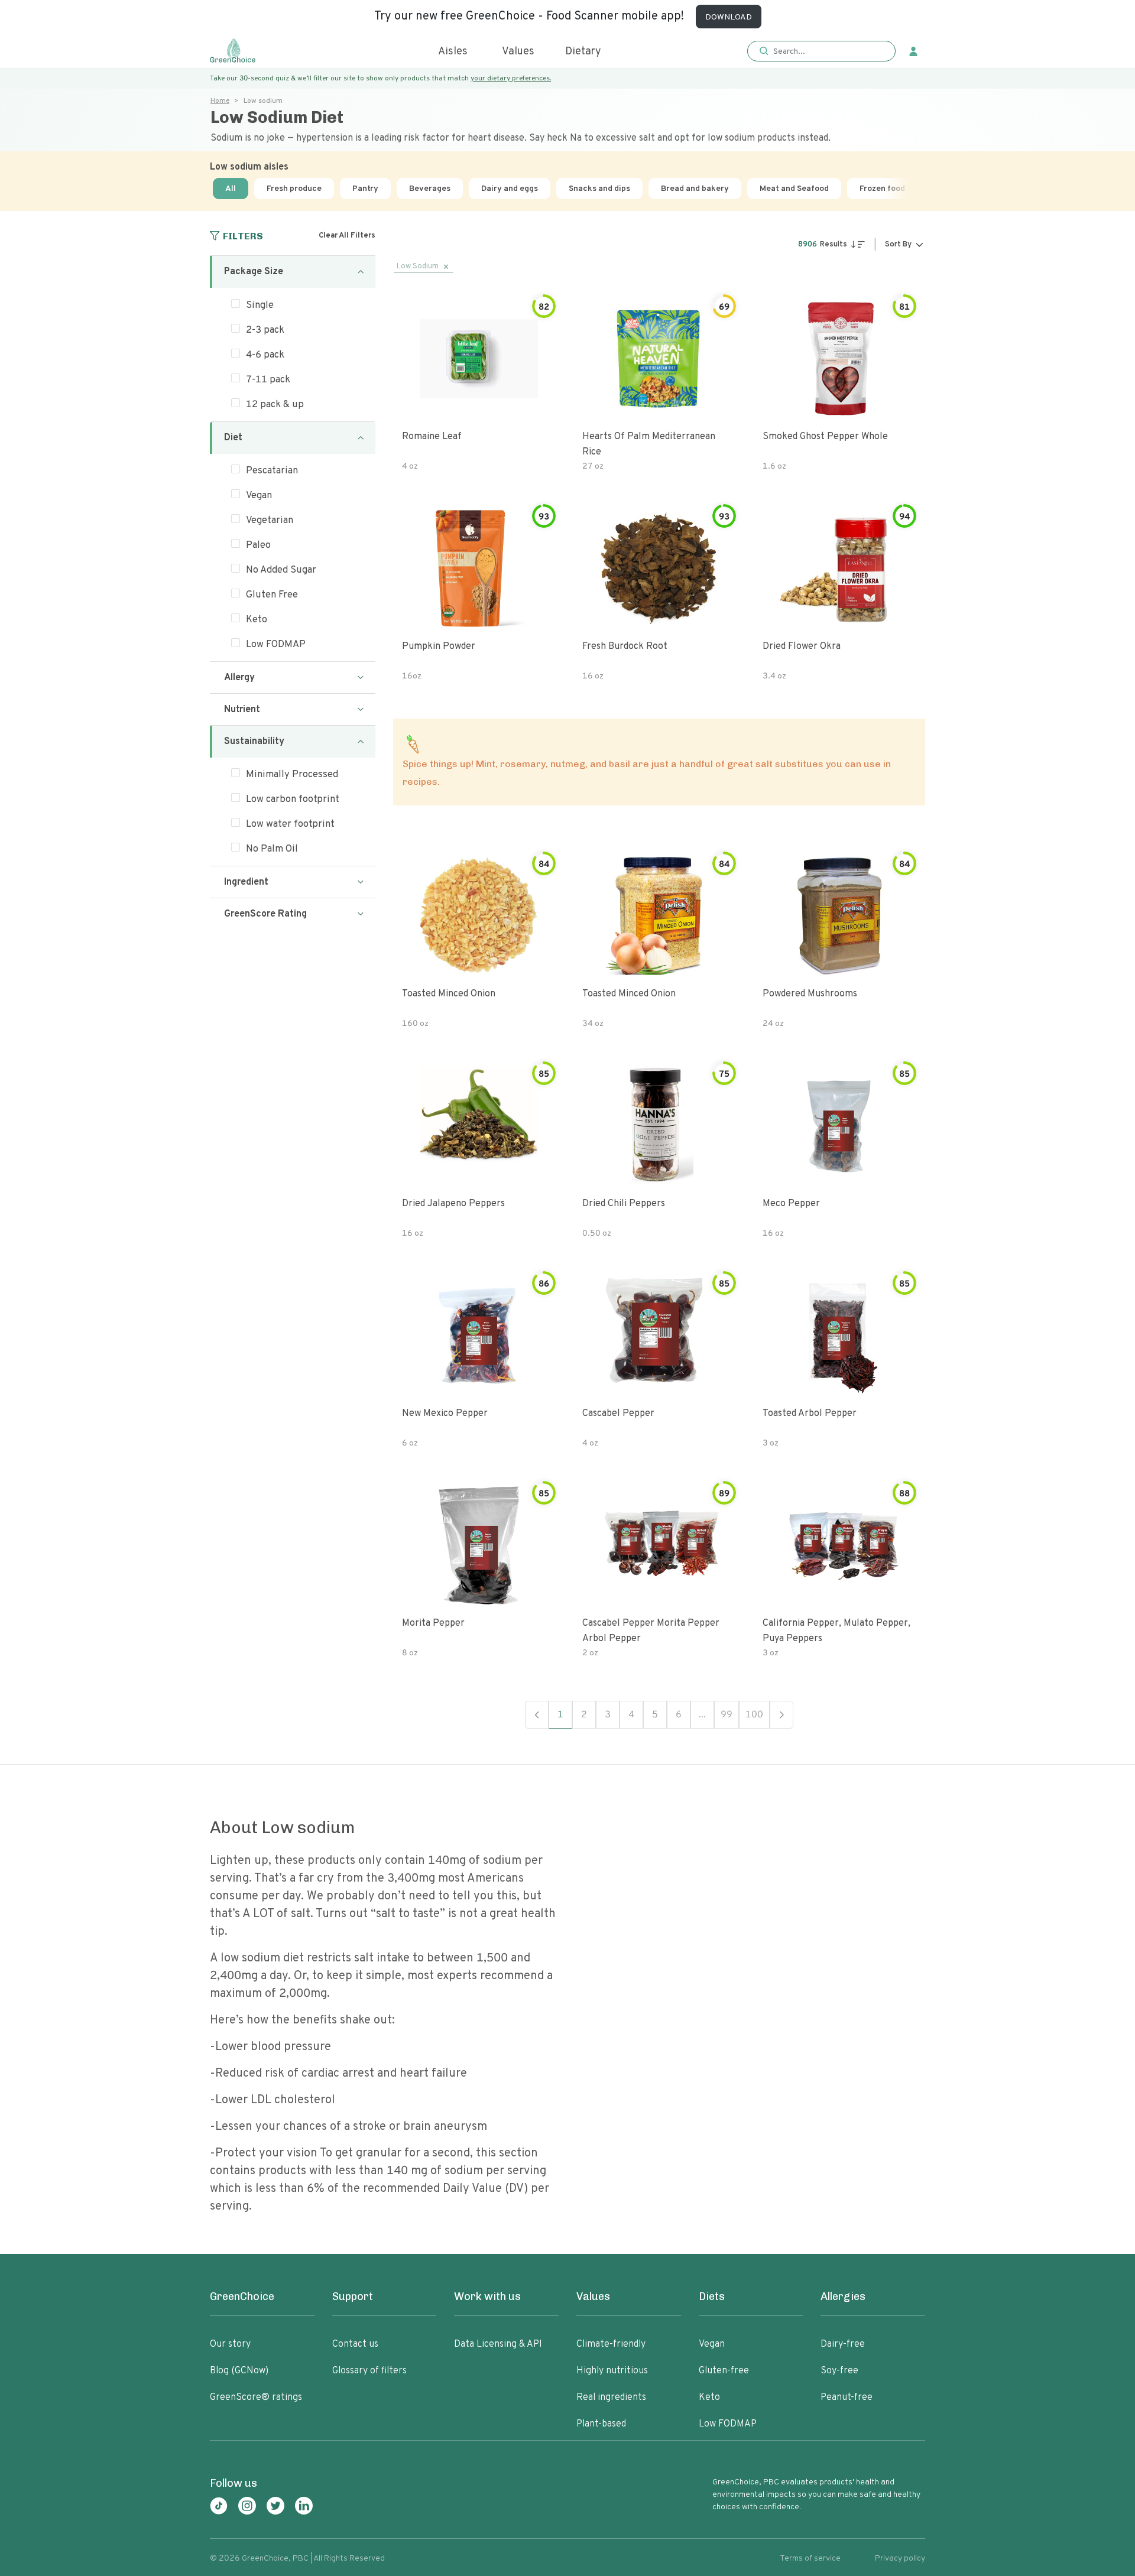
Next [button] (781, 1715)
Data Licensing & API (498, 2344)
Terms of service (810, 2559)
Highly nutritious (612, 2371)
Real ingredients (611, 2398)
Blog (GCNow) (239, 2371)
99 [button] (727, 1715)
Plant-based (601, 2424)
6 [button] (679, 1715)
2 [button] (584, 1715)
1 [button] (560, 1715)
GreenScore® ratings (256, 2398)
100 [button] (754, 1715)
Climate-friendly (611, 2344)
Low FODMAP (728, 2424)
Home (220, 101)
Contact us (355, 2344)
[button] (821, 52)
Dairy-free (843, 2344)
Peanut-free (847, 2398)
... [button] (702, 1715)
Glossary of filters (369, 2371)
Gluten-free (724, 2371)
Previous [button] (537, 1715)
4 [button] (631, 1715)
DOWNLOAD (729, 17)
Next (921, 189)
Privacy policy (900, 2559)
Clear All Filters (347, 236)
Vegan (712, 2344)
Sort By (898, 245)
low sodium (418, 267)
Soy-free (839, 2371)
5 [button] (655, 1715)
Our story (230, 2344)
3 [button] (608, 1715)
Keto (709, 2398)
